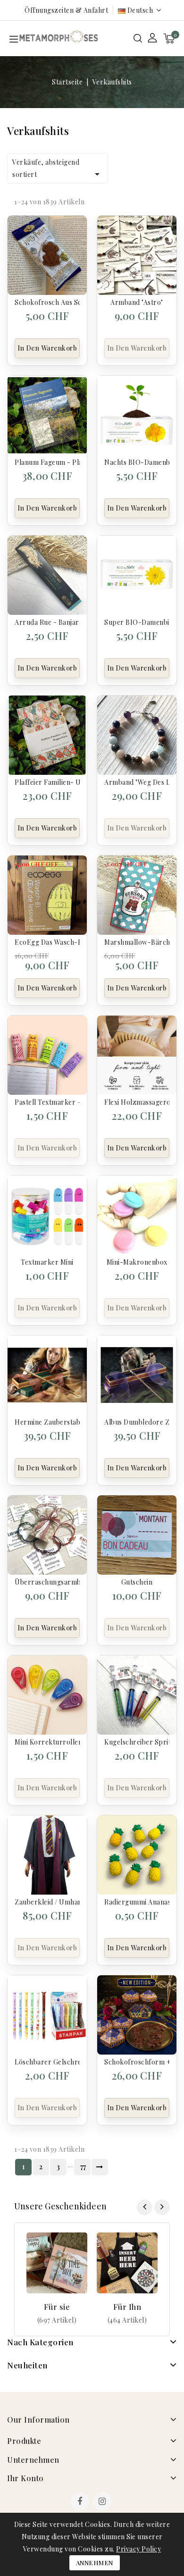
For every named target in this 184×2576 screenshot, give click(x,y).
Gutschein (137, 1582)
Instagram (104, 2502)
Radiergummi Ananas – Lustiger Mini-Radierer (137, 1902)
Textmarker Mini (47, 1262)
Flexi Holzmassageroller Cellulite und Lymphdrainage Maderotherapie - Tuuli (137, 1102)
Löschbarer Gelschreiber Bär (47, 2062)
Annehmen (95, 2563)
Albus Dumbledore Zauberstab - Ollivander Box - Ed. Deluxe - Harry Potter (137, 1422)
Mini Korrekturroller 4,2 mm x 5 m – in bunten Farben (47, 1742)
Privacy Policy (138, 2549)
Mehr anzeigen (57, 2320)
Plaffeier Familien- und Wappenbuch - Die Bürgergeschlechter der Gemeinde (47, 782)
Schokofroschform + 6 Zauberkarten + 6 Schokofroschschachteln (137, 2062)
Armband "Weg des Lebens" (137, 782)
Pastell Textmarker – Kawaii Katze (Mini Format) (47, 1102)
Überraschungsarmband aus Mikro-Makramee (47, 1582)
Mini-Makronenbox (137, 1262)
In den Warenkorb (47, 348)
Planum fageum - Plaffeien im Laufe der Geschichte (47, 462)
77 (83, 2167)
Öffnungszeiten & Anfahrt (66, 10)
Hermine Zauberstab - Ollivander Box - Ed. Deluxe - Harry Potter (47, 1422)
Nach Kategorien (40, 2342)
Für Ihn (127, 2307)
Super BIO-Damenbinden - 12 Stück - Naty (137, 622)
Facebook (81, 2502)
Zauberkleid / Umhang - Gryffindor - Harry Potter (47, 1902)
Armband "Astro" (137, 302)
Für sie (57, 2307)
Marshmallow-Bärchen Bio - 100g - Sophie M (137, 942)
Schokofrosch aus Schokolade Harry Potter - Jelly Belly (47, 302)
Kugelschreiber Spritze (137, 1742)
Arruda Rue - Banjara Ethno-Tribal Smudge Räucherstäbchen (47, 622)
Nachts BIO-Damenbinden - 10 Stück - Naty (137, 462)
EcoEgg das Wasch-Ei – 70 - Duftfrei (47, 942)
